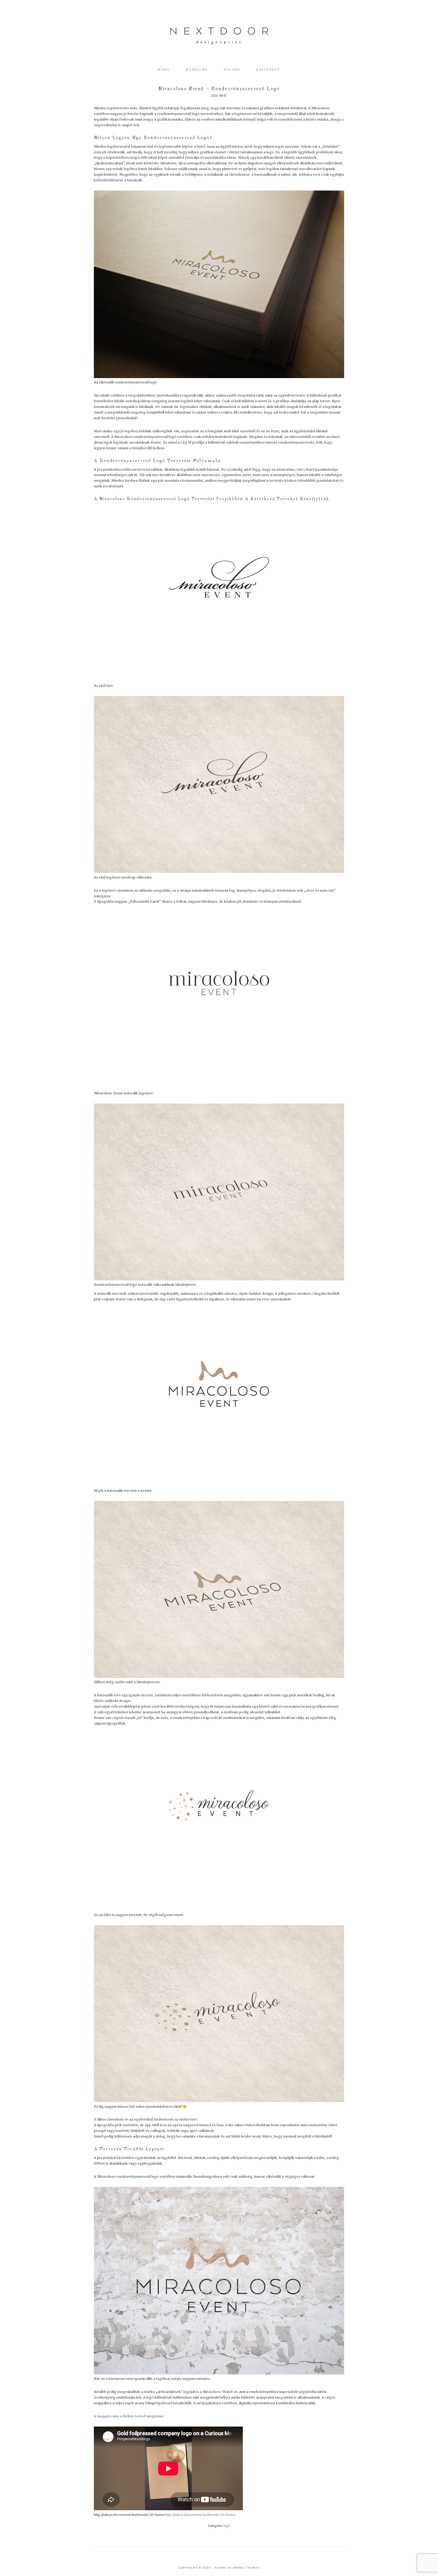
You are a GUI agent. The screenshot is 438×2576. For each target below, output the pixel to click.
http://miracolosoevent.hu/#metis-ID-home (200, 2515)
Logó (227, 2526)
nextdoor (219, 36)
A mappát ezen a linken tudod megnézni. (129, 2416)
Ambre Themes (246, 2568)
